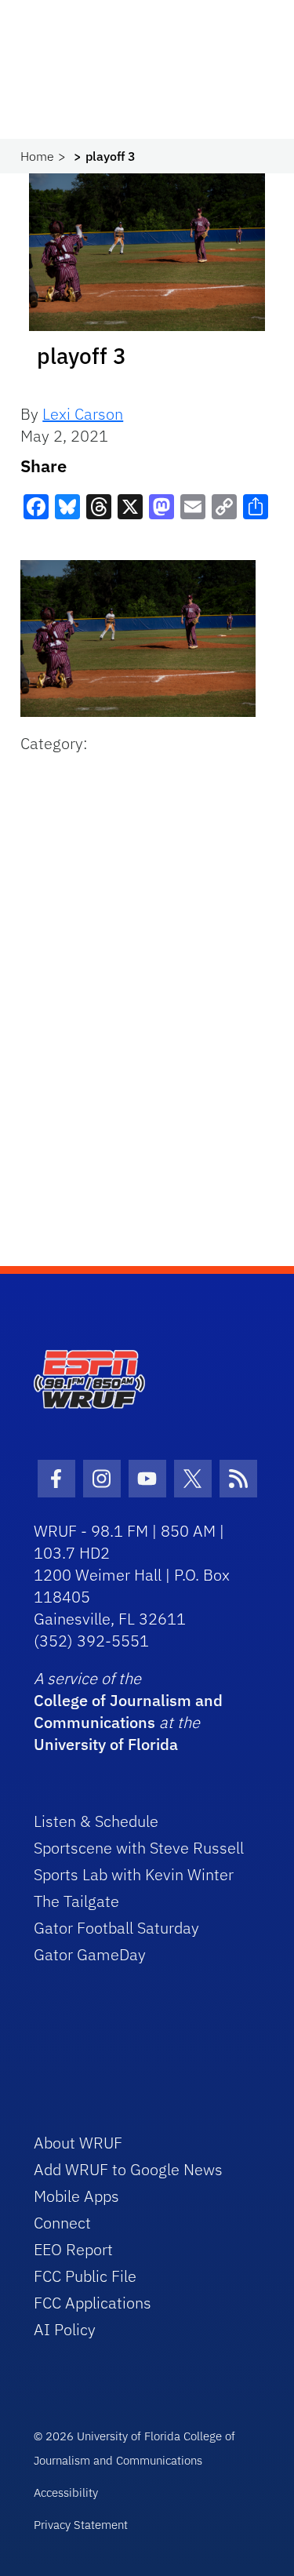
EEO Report (73, 2249)
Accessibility (66, 2492)
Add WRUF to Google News (128, 2169)
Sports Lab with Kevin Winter (134, 1874)
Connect (62, 2223)
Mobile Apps (76, 2196)
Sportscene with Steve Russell (139, 1848)
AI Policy (65, 2329)
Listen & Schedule (96, 1821)
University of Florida (106, 1744)
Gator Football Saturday (116, 1928)
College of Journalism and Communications (128, 1711)
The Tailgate (76, 1901)
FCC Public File (85, 2276)
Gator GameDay (90, 1954)
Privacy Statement (81, 2525)
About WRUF (78, 2143)
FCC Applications (93, 2303)
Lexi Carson (83, 414)
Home (37, 156)
